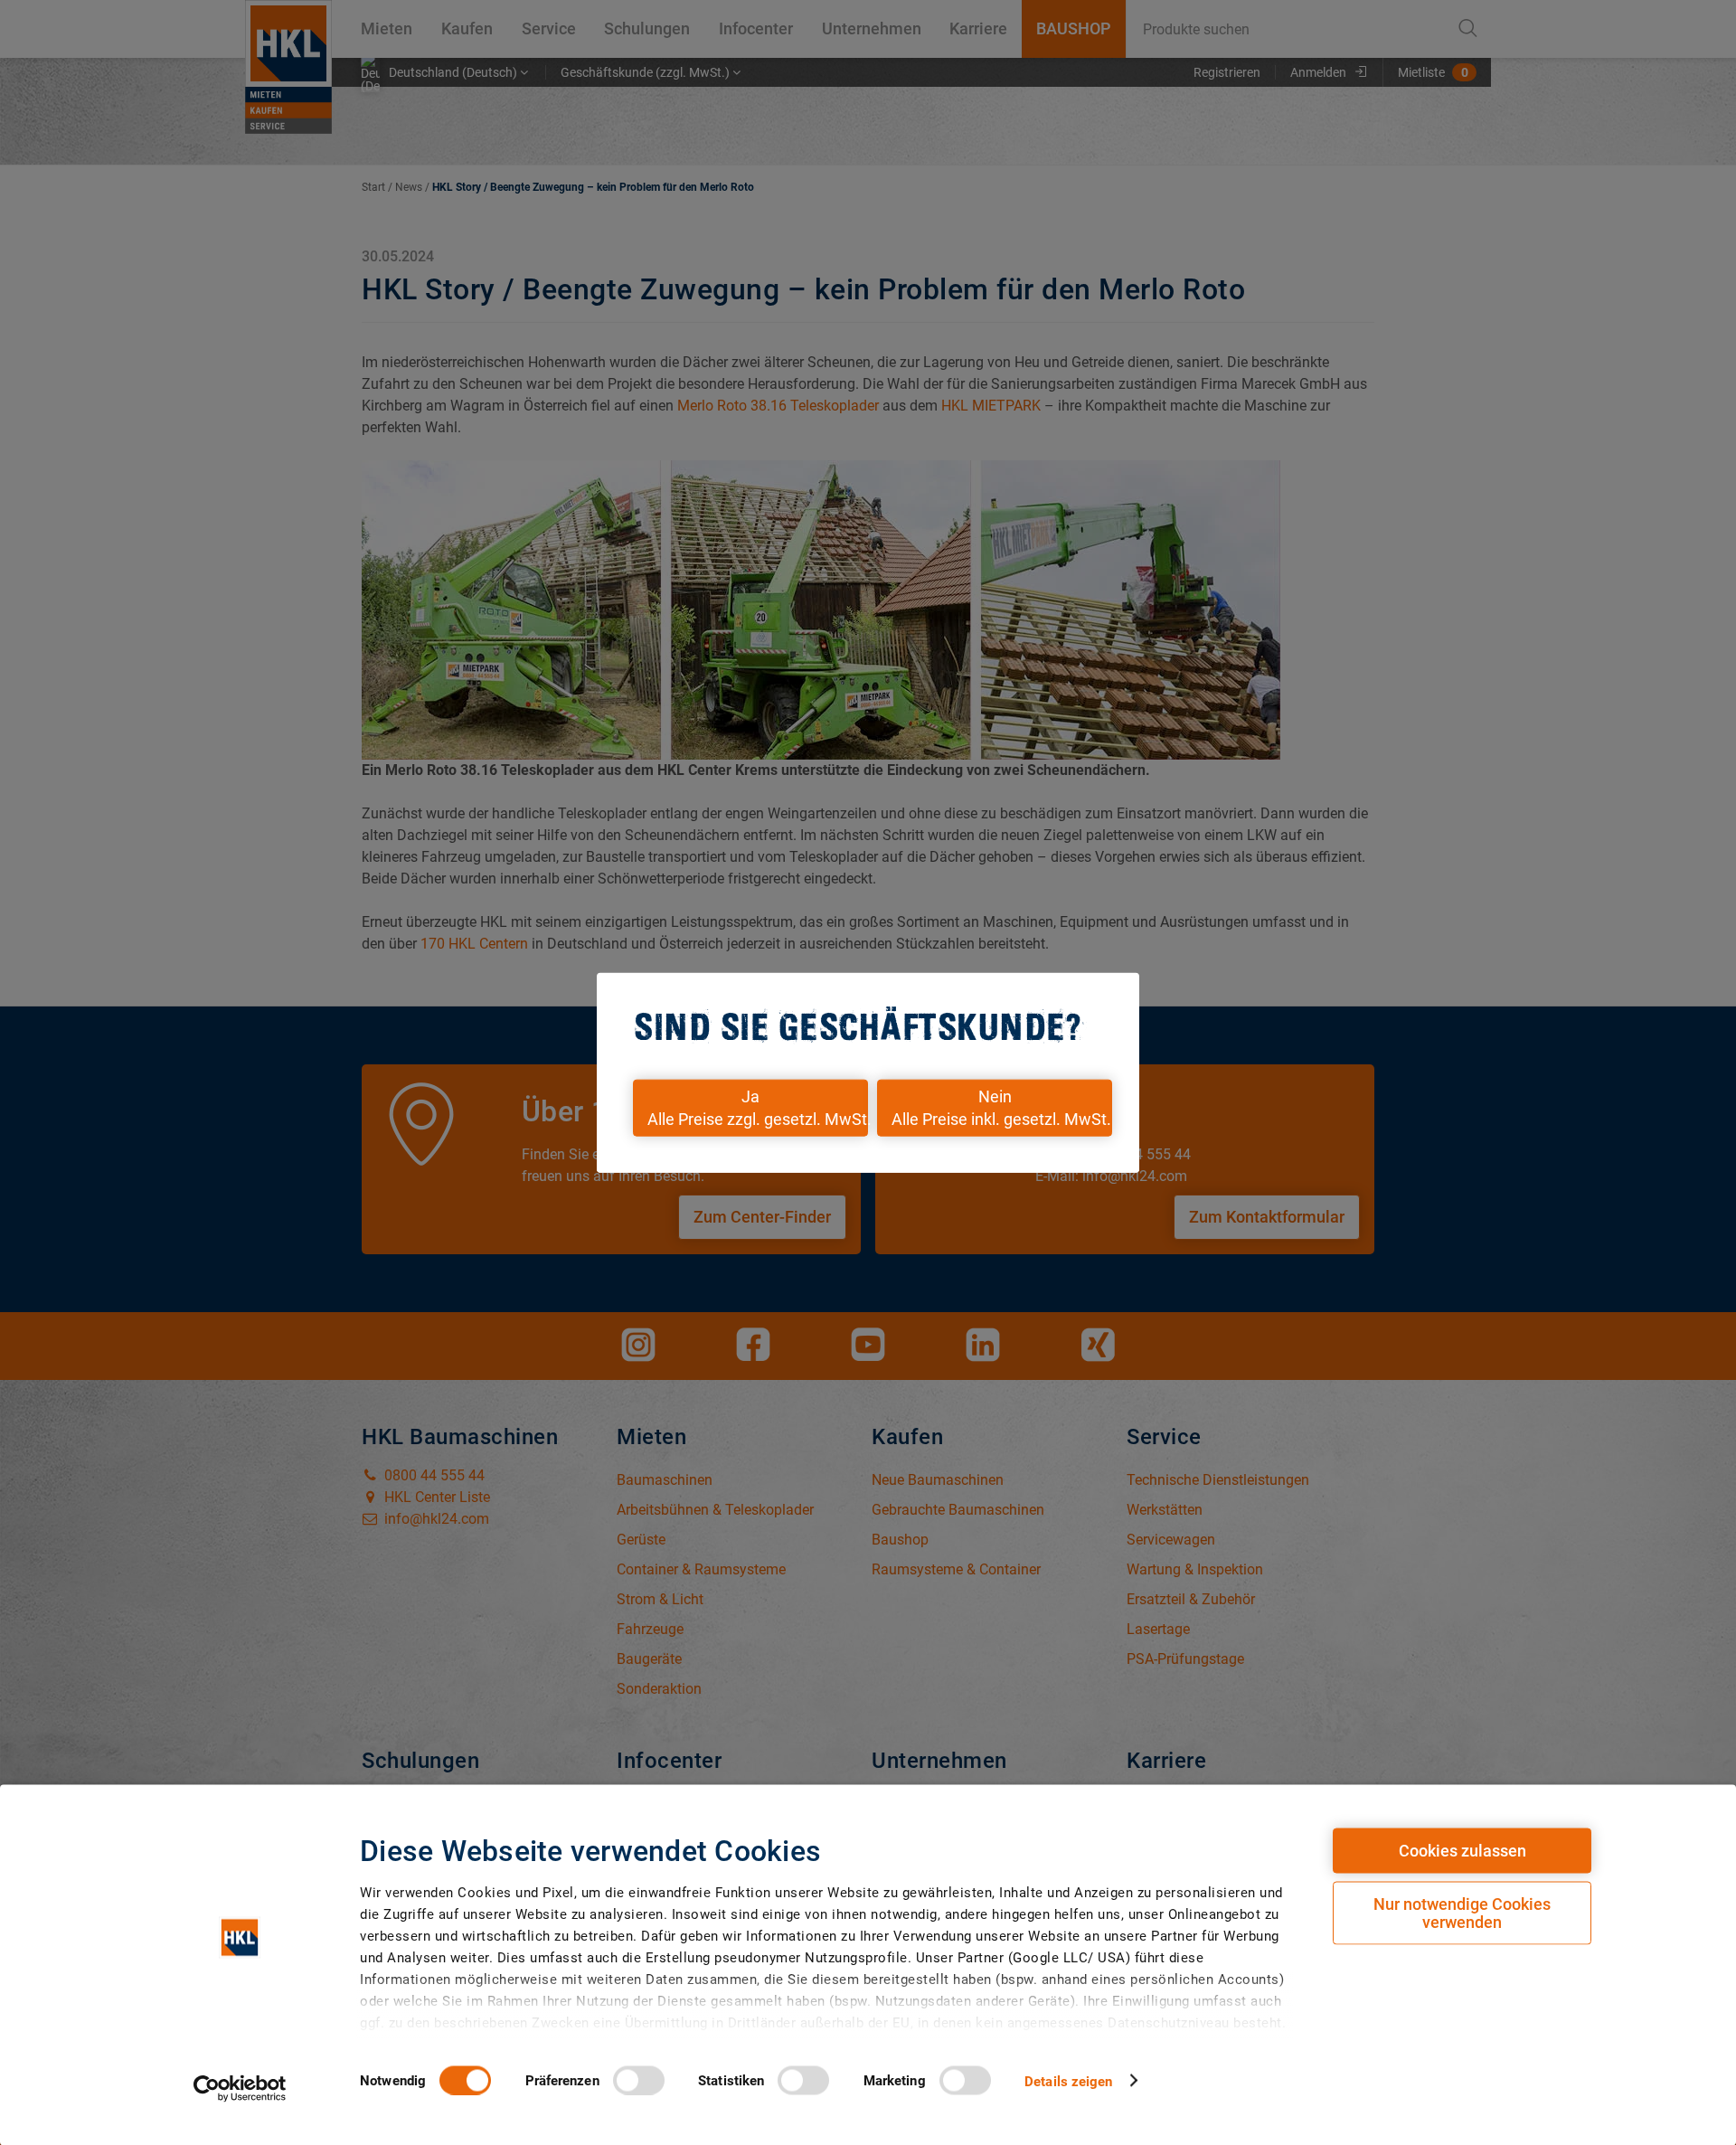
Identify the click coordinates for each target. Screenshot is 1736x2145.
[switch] (639, 2080)
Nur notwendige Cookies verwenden (1462, 1913)
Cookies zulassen (1462, 1851)
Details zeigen (1068, 2081)
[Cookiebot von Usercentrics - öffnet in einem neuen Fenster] (240, 2088)
